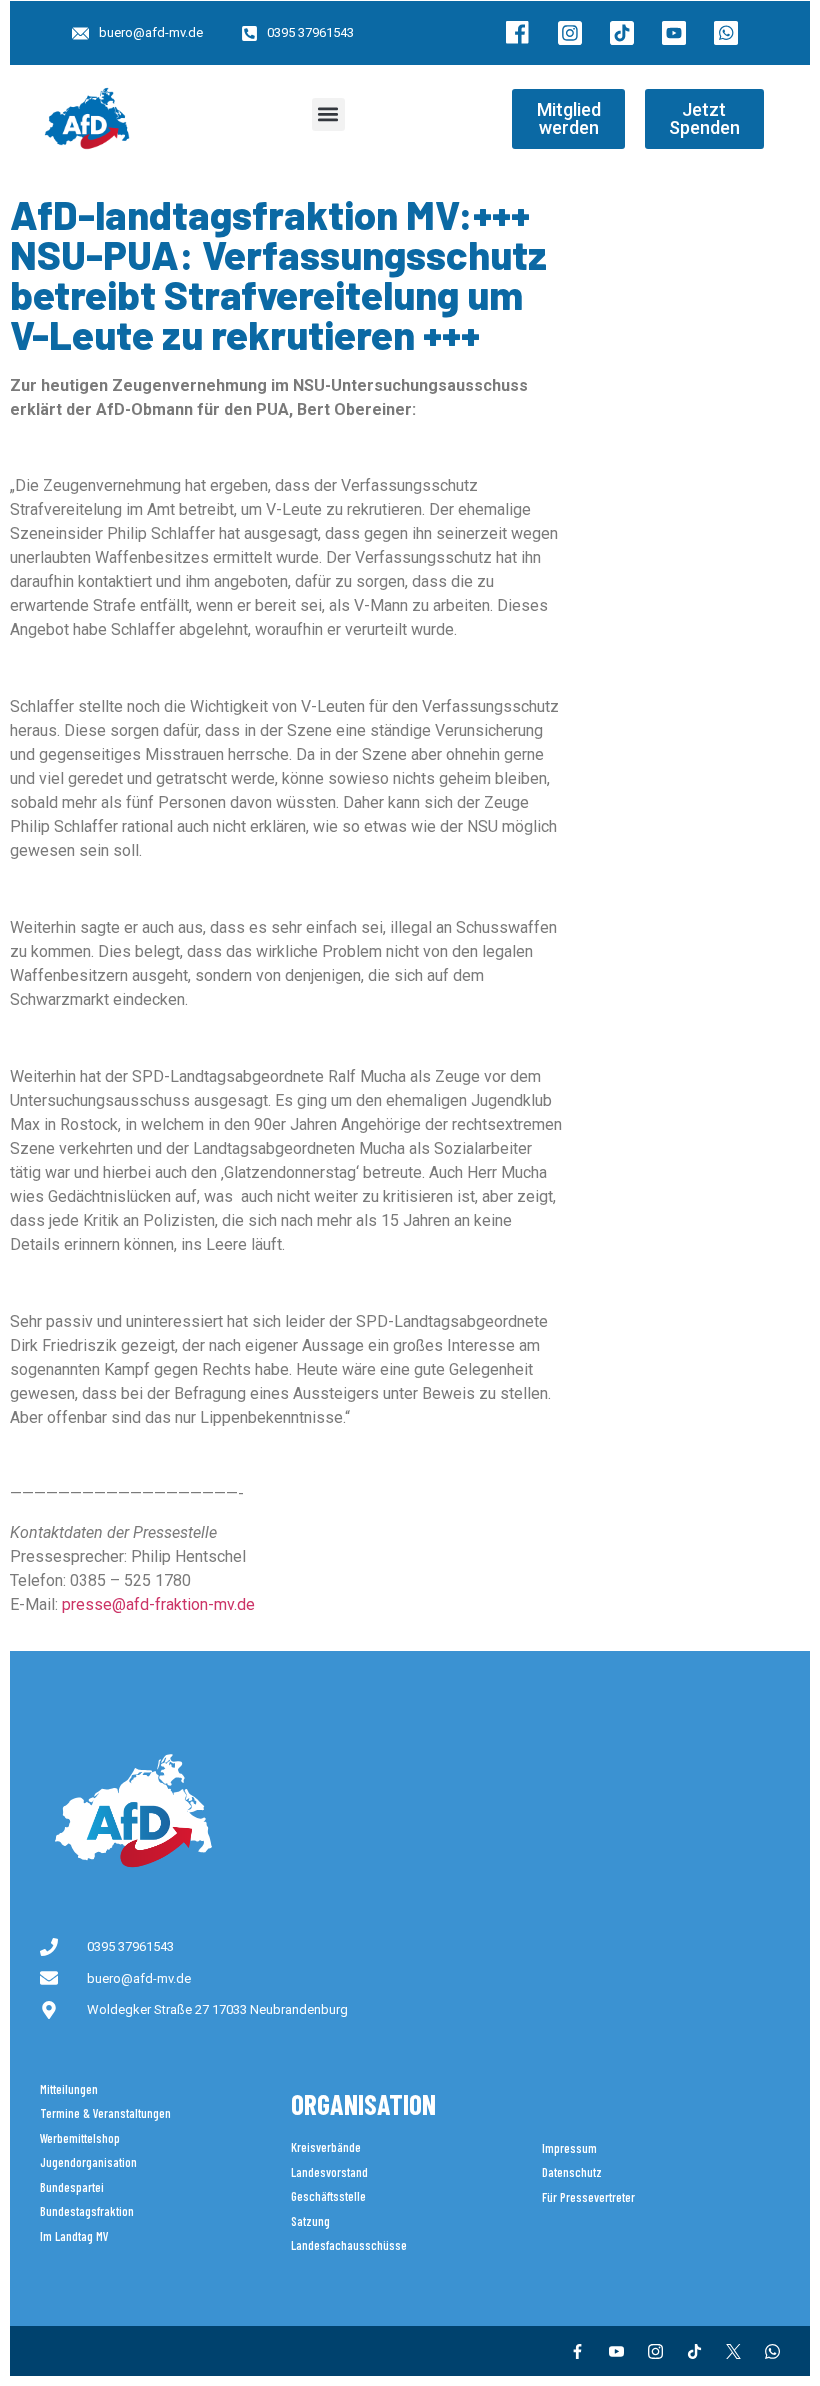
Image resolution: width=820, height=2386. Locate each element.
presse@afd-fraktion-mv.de (158, 1604)
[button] (328, 114)
